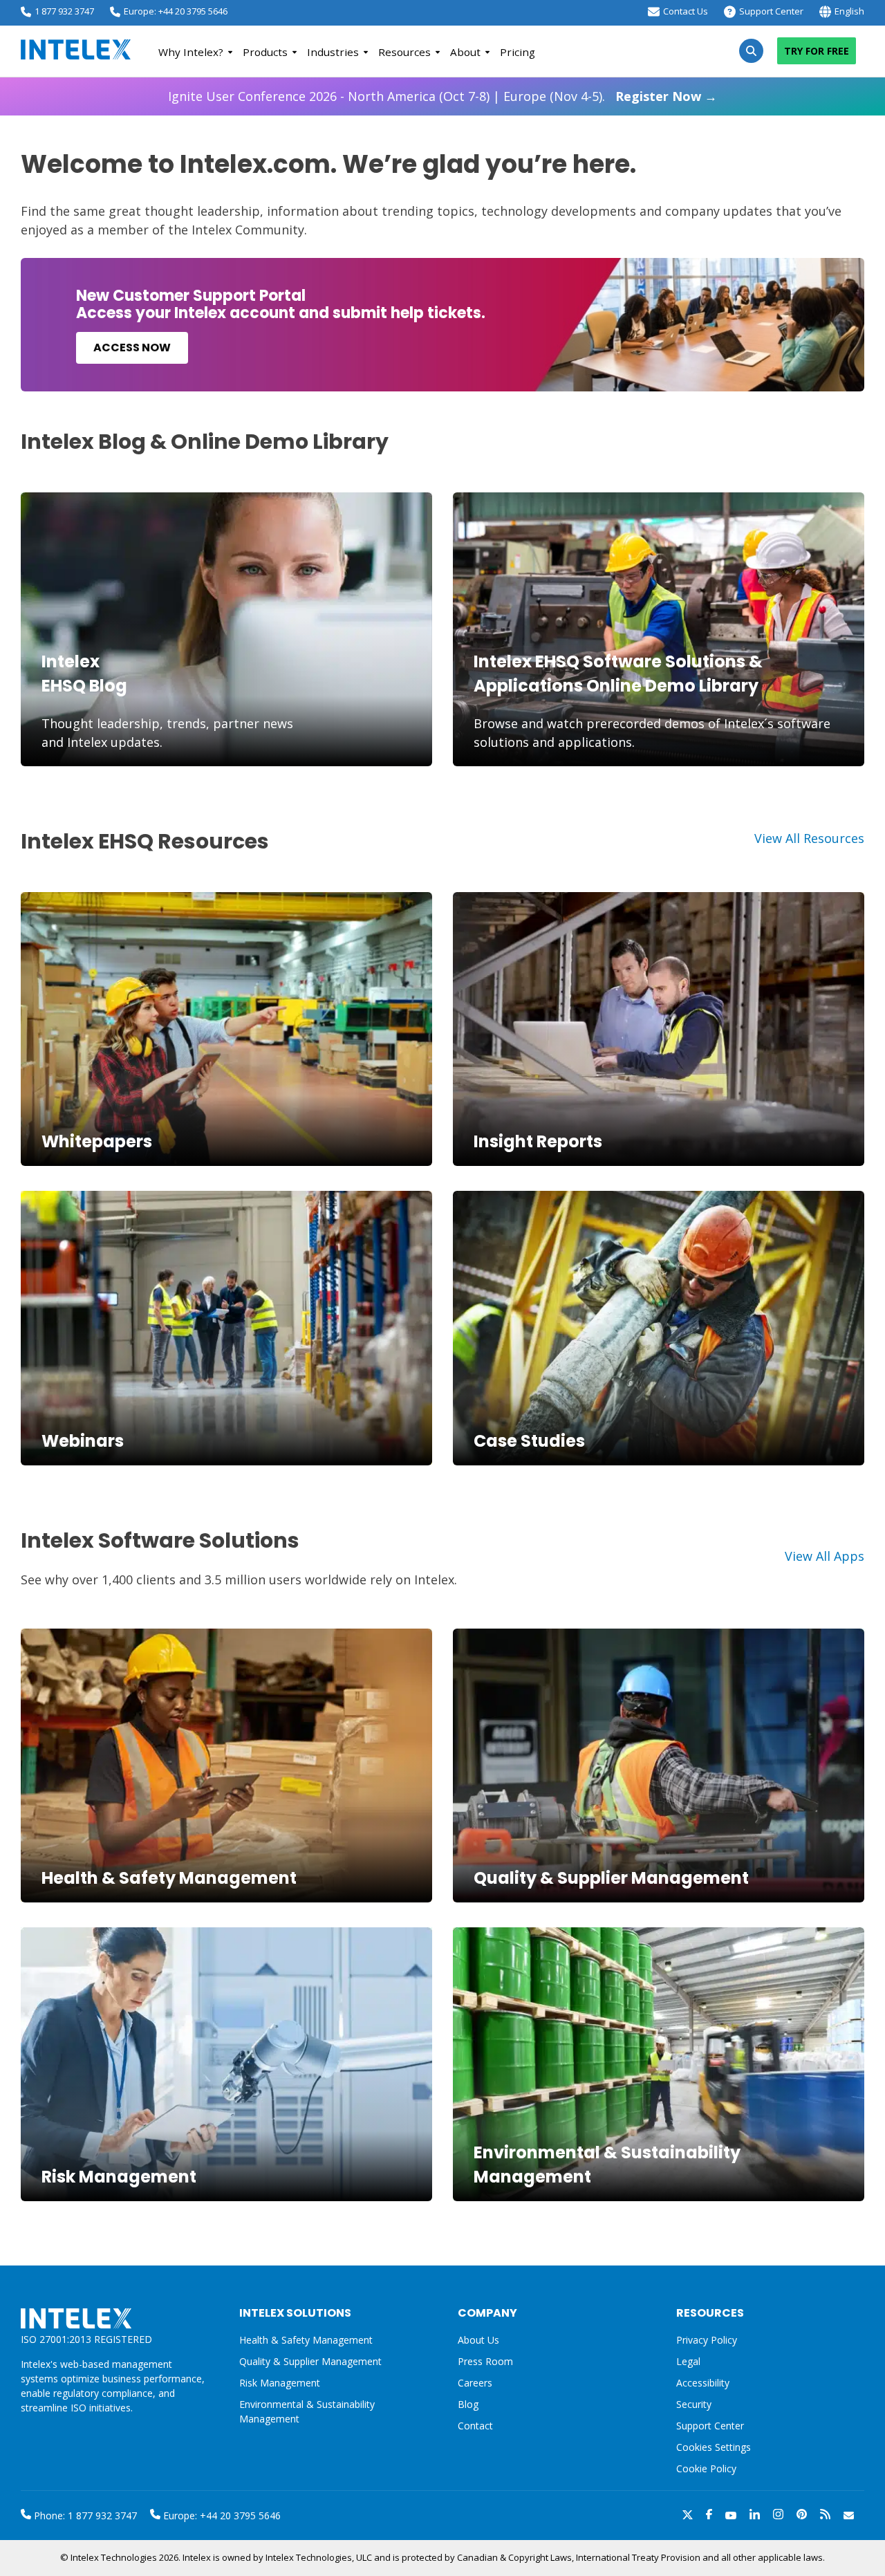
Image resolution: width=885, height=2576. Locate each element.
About (465, 52)
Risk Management (119, 2177)
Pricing (518, 52)
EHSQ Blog (84, 686)
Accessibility (703, 2383)
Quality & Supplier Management (611, 1878)
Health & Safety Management (169, 1878)
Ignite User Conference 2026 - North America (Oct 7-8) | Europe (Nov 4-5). (442, 96)
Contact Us (686, 11)
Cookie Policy (706, 2468)
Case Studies (529, 1441)
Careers (475, 2383)
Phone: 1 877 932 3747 (84, 2515)
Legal (688, 2361)
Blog (468, 2404)
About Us (478, 2340)
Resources (404, 52)
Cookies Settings (714, 2448)
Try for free (817, 51)
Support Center (771, 11)
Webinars (83, 1441)
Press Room (485, 2361)
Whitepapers (97, 1141)
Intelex (71, 661)
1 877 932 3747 (64, 11)
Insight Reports (538, 1141)
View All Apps (825, 1556)
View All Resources (809, 838)
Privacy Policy (707, 2340)
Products (265, 52)
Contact (475, 2426)
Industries (333, 52)
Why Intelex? (191, 52)
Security (694, 2404)
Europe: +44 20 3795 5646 (176, 11)
